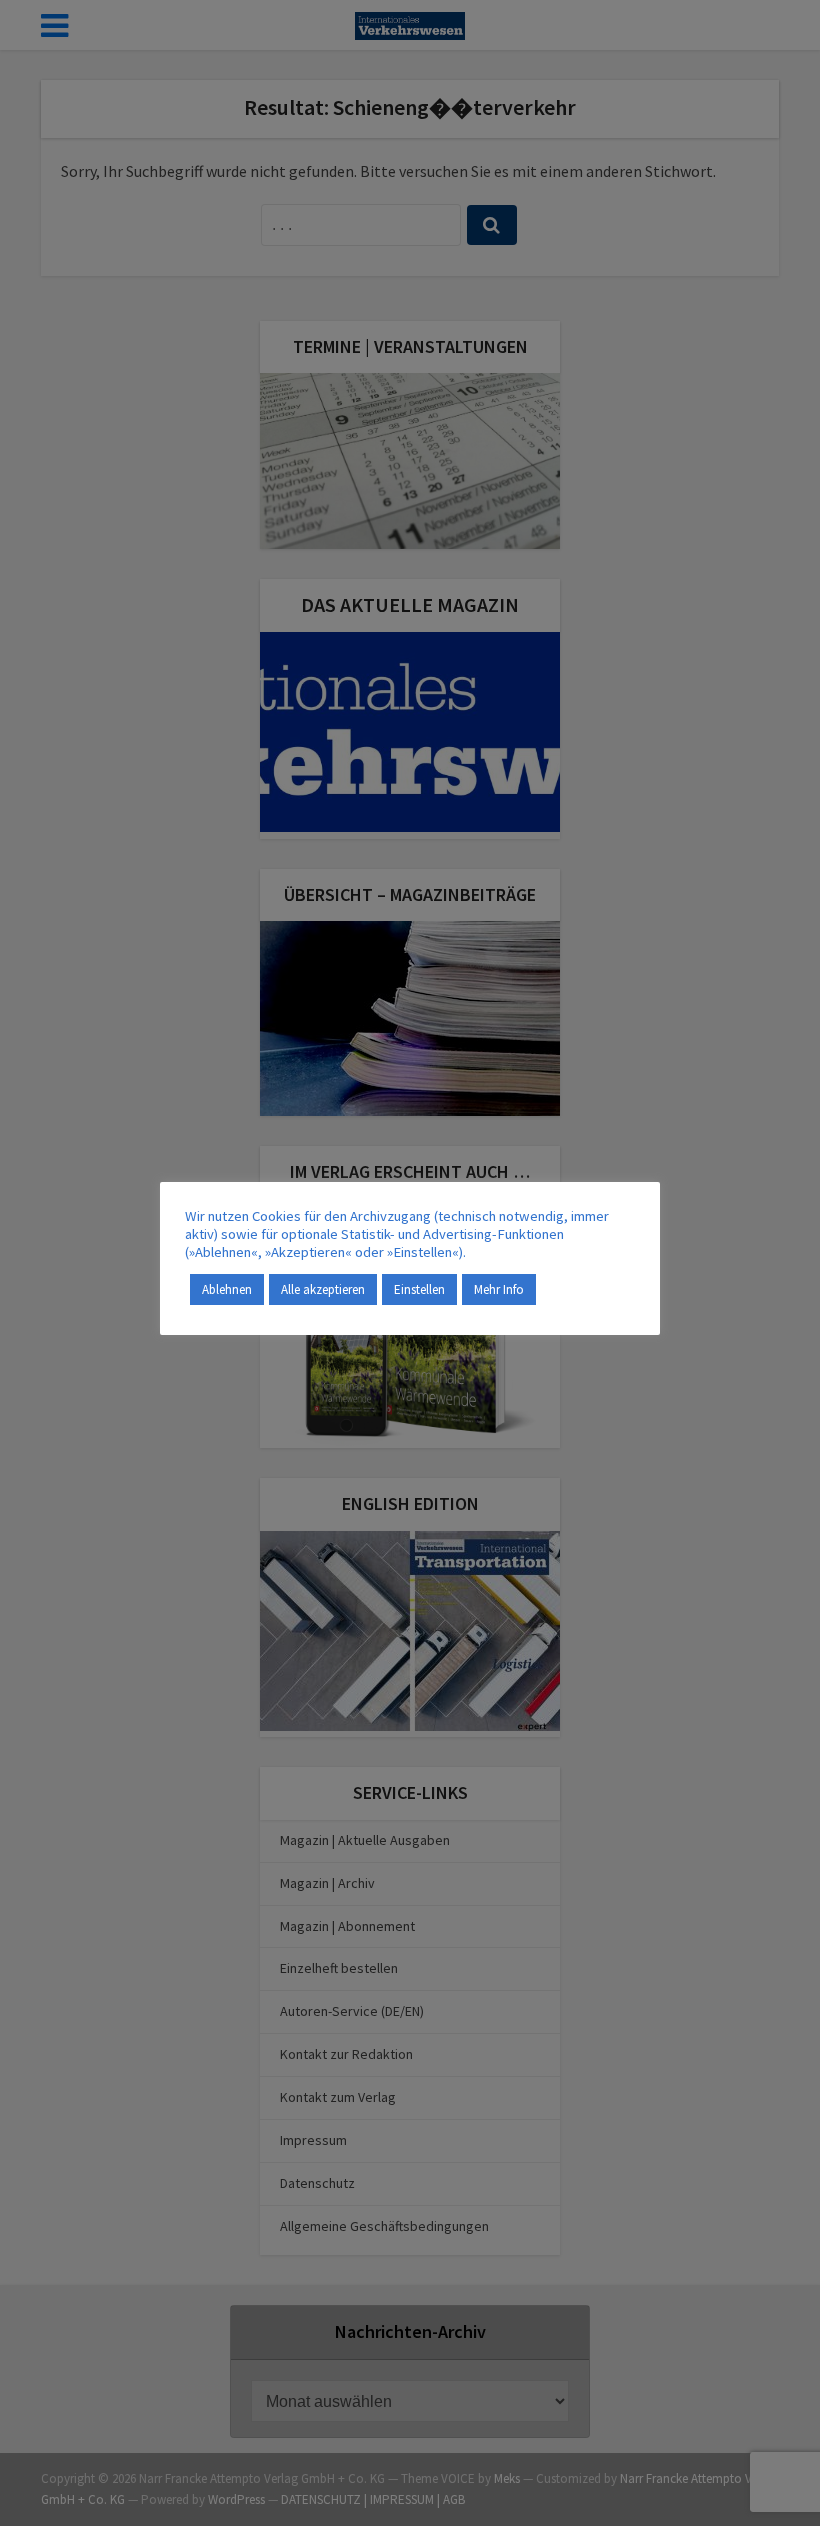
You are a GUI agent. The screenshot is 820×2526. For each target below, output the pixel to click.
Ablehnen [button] (227, 1289)
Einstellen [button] (419, 1289)
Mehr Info (499, 1289)
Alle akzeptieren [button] (323, 1289)
